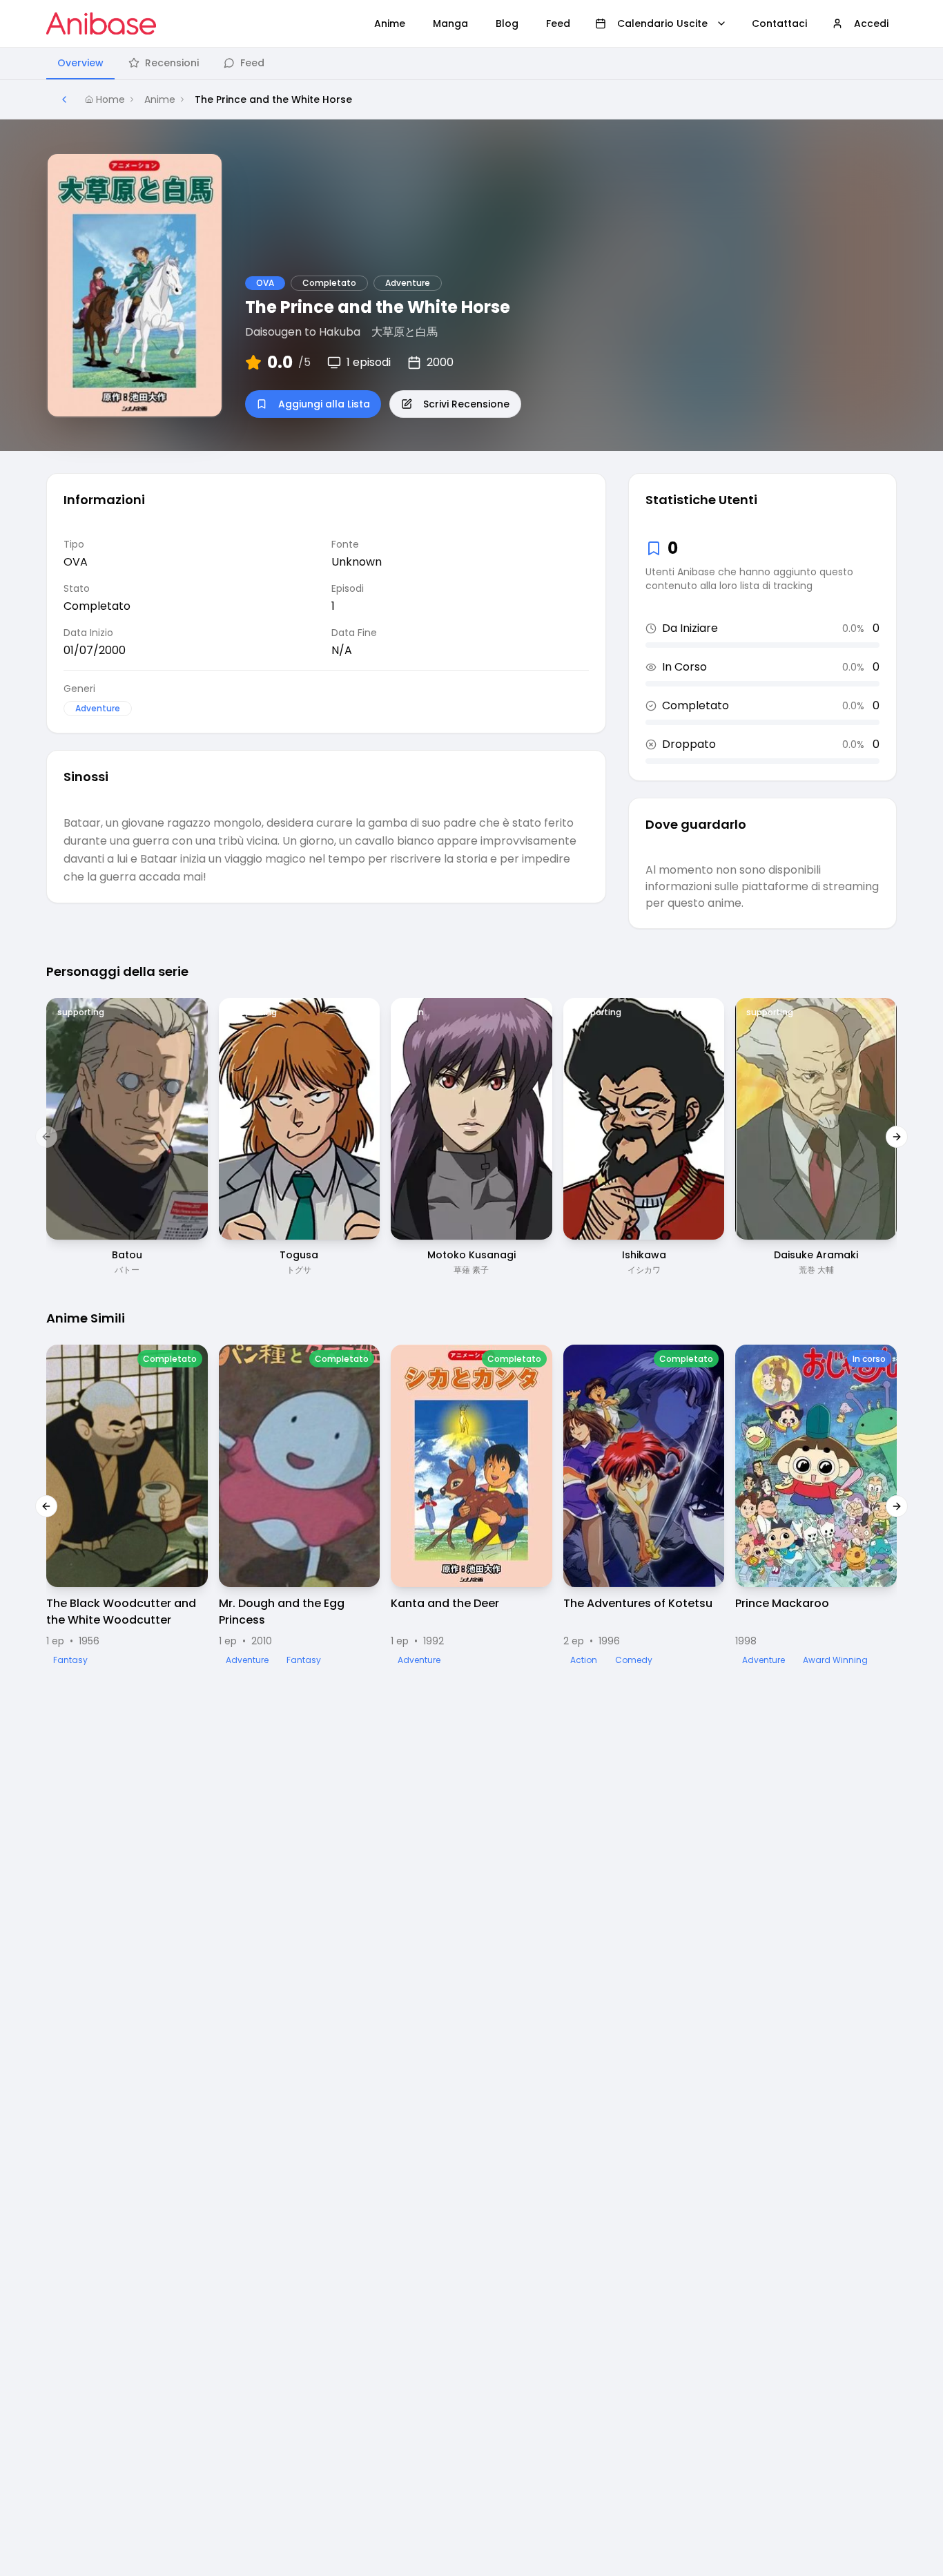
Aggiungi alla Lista (324, 404)
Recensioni (172, 63)
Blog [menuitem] (507, 23)
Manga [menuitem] (450, 23)
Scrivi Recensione (466, 404)
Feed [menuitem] (558, 23)
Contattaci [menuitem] (779, 23)
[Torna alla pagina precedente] (64, 99)
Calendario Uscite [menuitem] (662, 23)
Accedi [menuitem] (871, 23)
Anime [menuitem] (390, 23)
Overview (80, 63)
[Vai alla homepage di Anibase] (101, 23)
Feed (252, 63)
